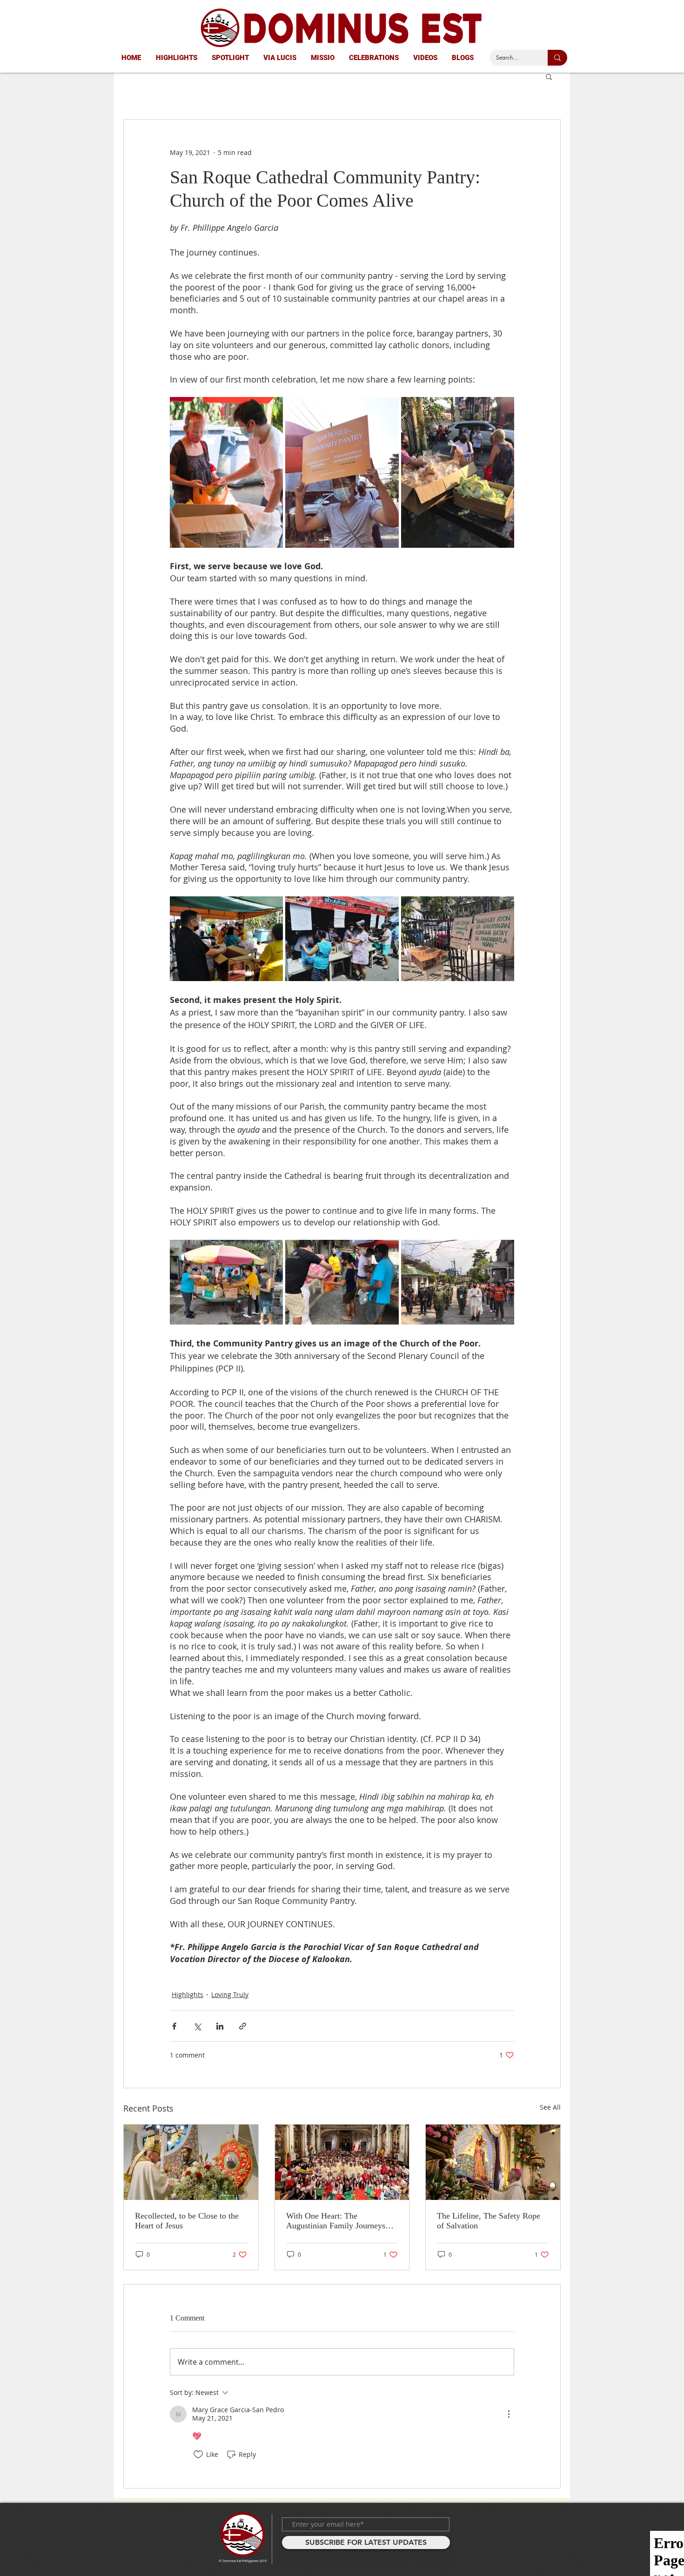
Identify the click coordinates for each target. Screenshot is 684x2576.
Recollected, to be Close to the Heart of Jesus (187, 2221)
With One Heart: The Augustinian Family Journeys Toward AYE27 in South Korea (339, 2221)
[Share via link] (243, 2026)
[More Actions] (509, 2414)
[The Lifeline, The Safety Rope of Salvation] (493, 2162)
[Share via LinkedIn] (220, 2026)
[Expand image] (226, 472)
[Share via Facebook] (174, 2026)
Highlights (188, 1994)
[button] (549, 76)
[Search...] (557, 58)
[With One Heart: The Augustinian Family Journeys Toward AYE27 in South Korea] (342, 2162)
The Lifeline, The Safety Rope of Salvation (489, 2221)
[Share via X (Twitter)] (197, 2026)
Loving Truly (230, 1994)
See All (550, 2107)
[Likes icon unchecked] (198, 2455)
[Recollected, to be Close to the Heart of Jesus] (191, 2162)
